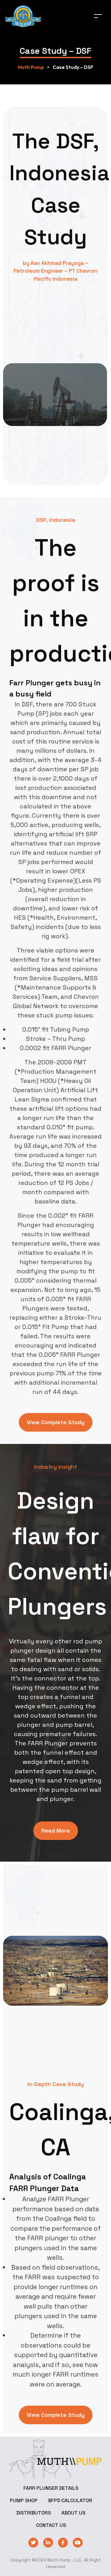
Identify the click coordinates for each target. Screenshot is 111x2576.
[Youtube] (78, 2543)
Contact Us (51, 2525)
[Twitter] (33, 2543)
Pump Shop (24, 2500)
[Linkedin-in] (48, 2543)
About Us (73, 2513)
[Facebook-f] (63, 2543)
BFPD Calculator (70, 2500)
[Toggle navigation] (98, 16)
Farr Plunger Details (51, 2488)
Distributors (34, 2513)
